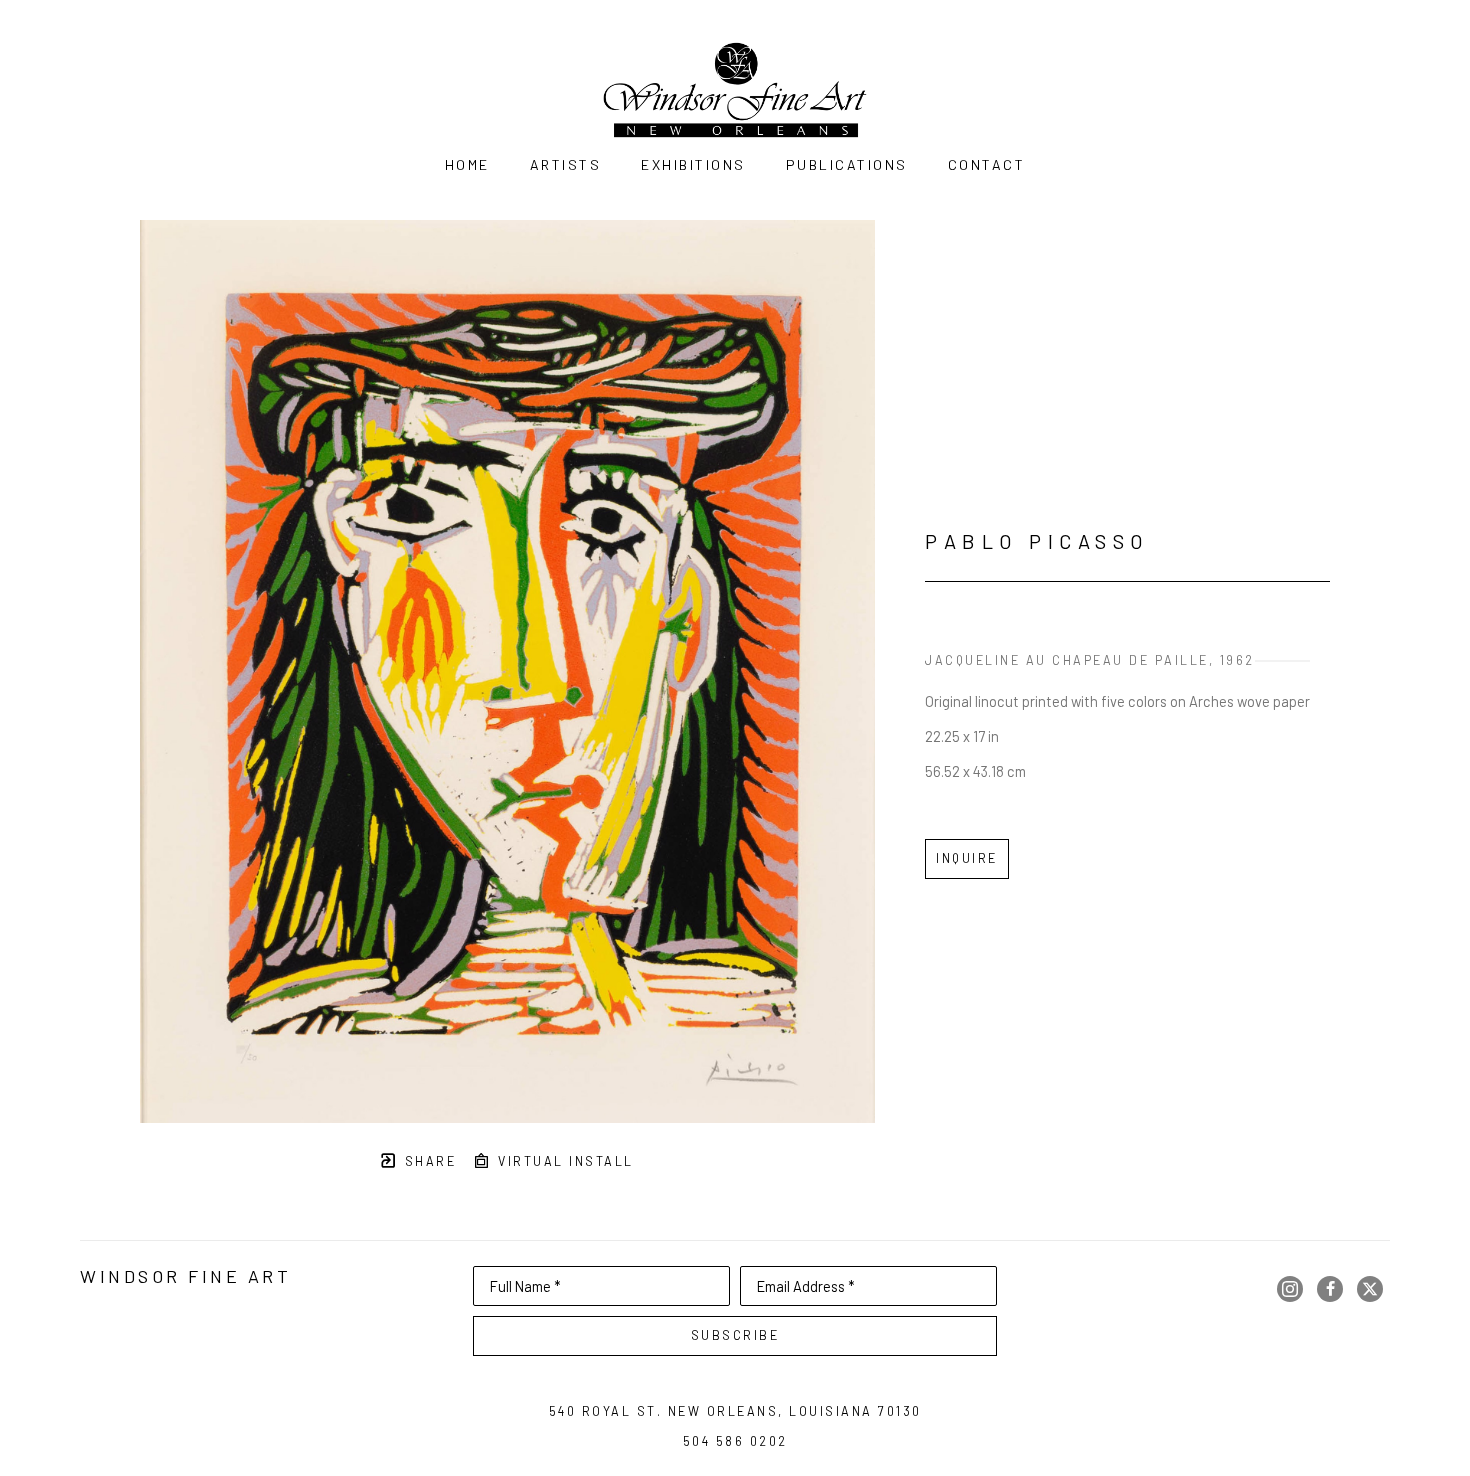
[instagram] (1290, 1289)
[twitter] (1370, 1289)
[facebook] (1330, 1289)
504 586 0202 (735, 1441)
